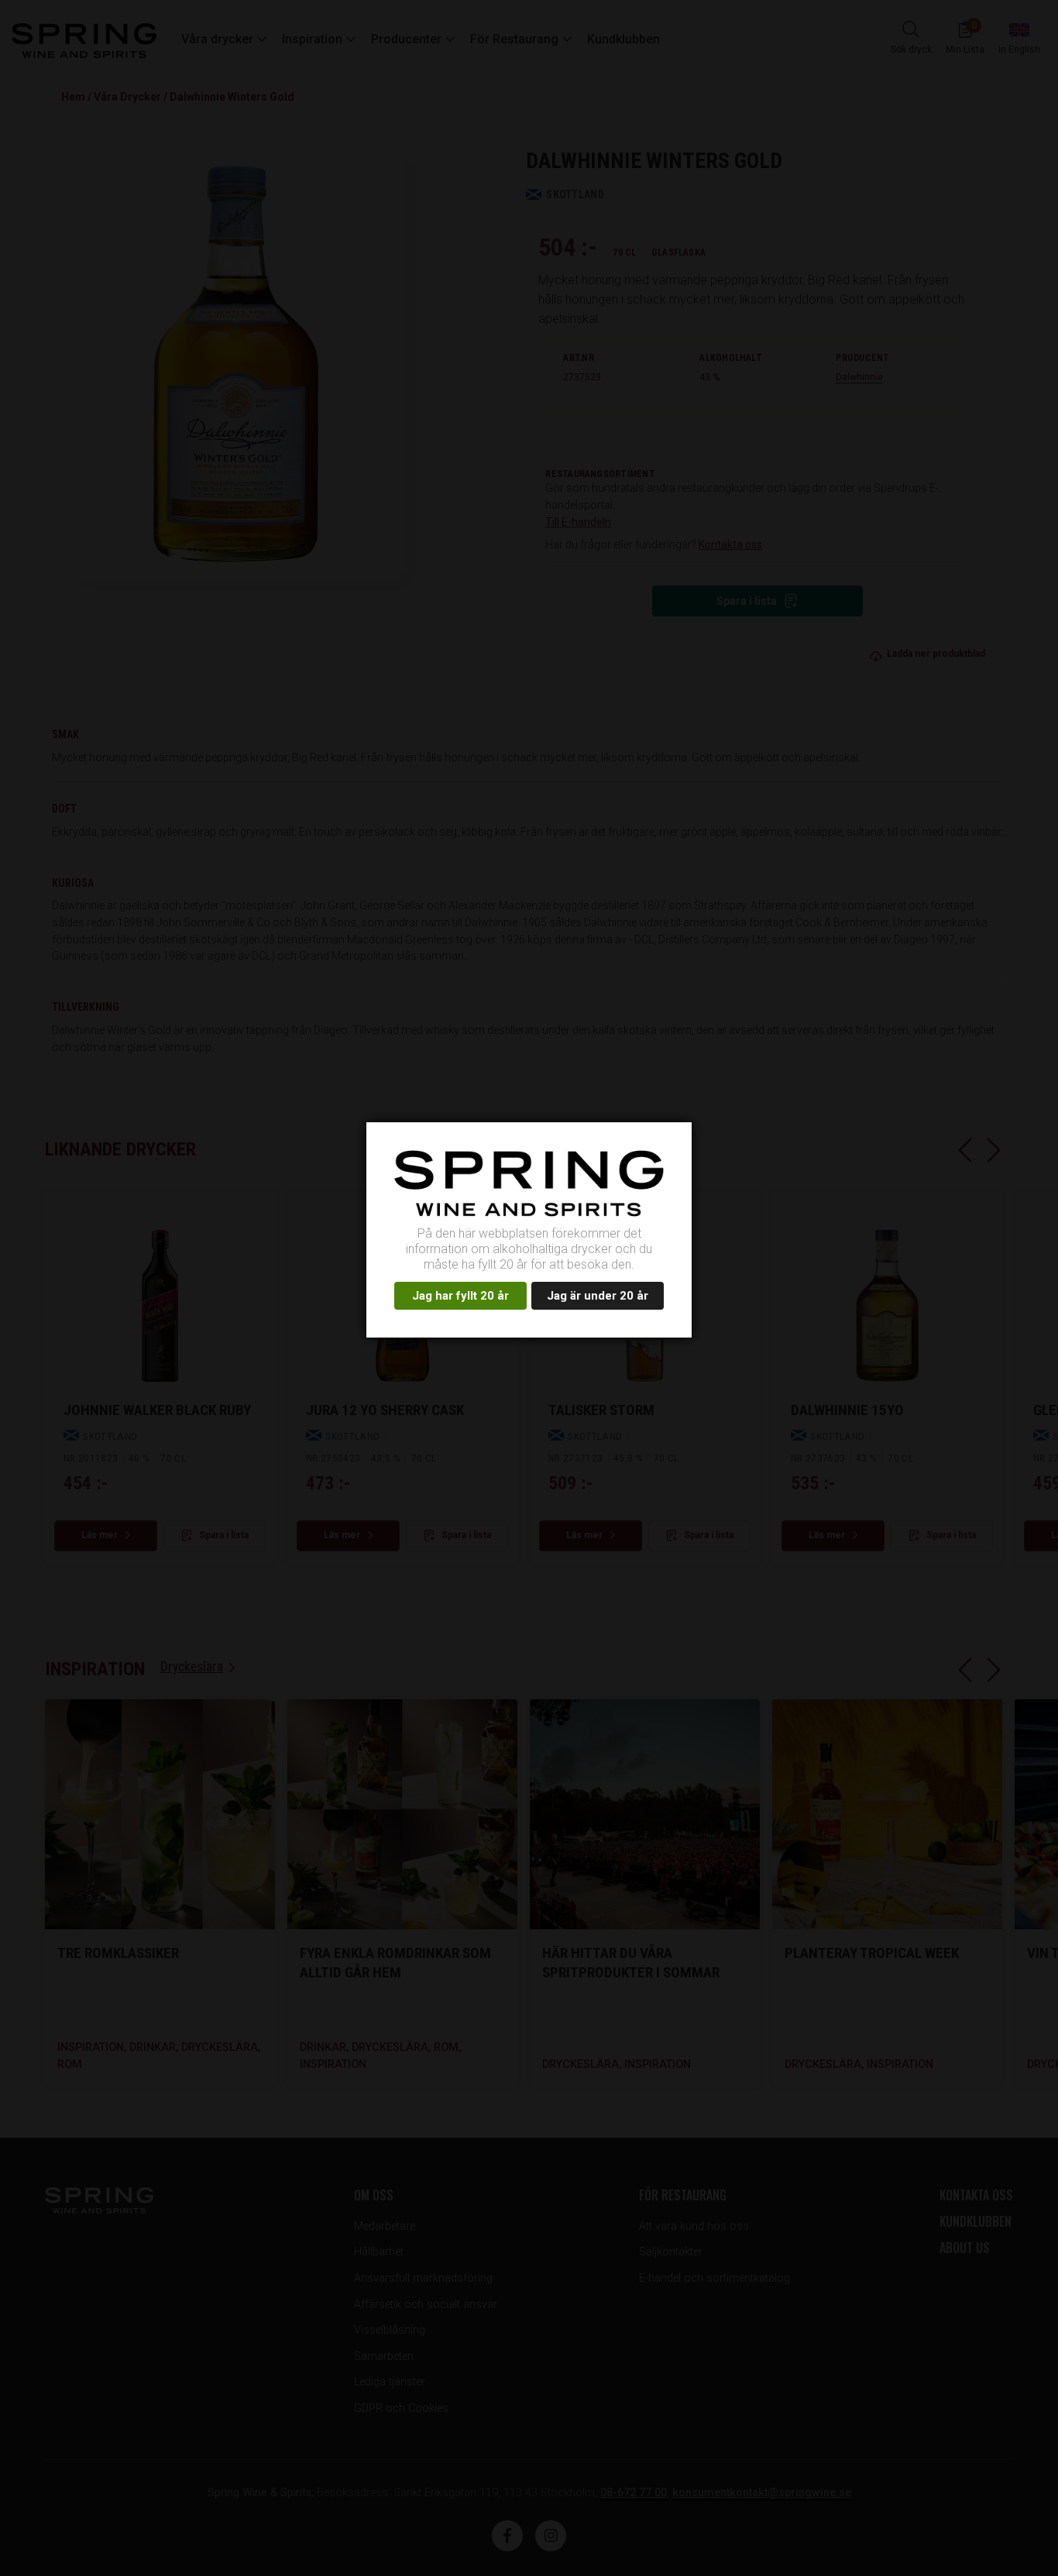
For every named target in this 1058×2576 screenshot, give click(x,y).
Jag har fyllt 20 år (460, 1296)
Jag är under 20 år (598, 1296)
